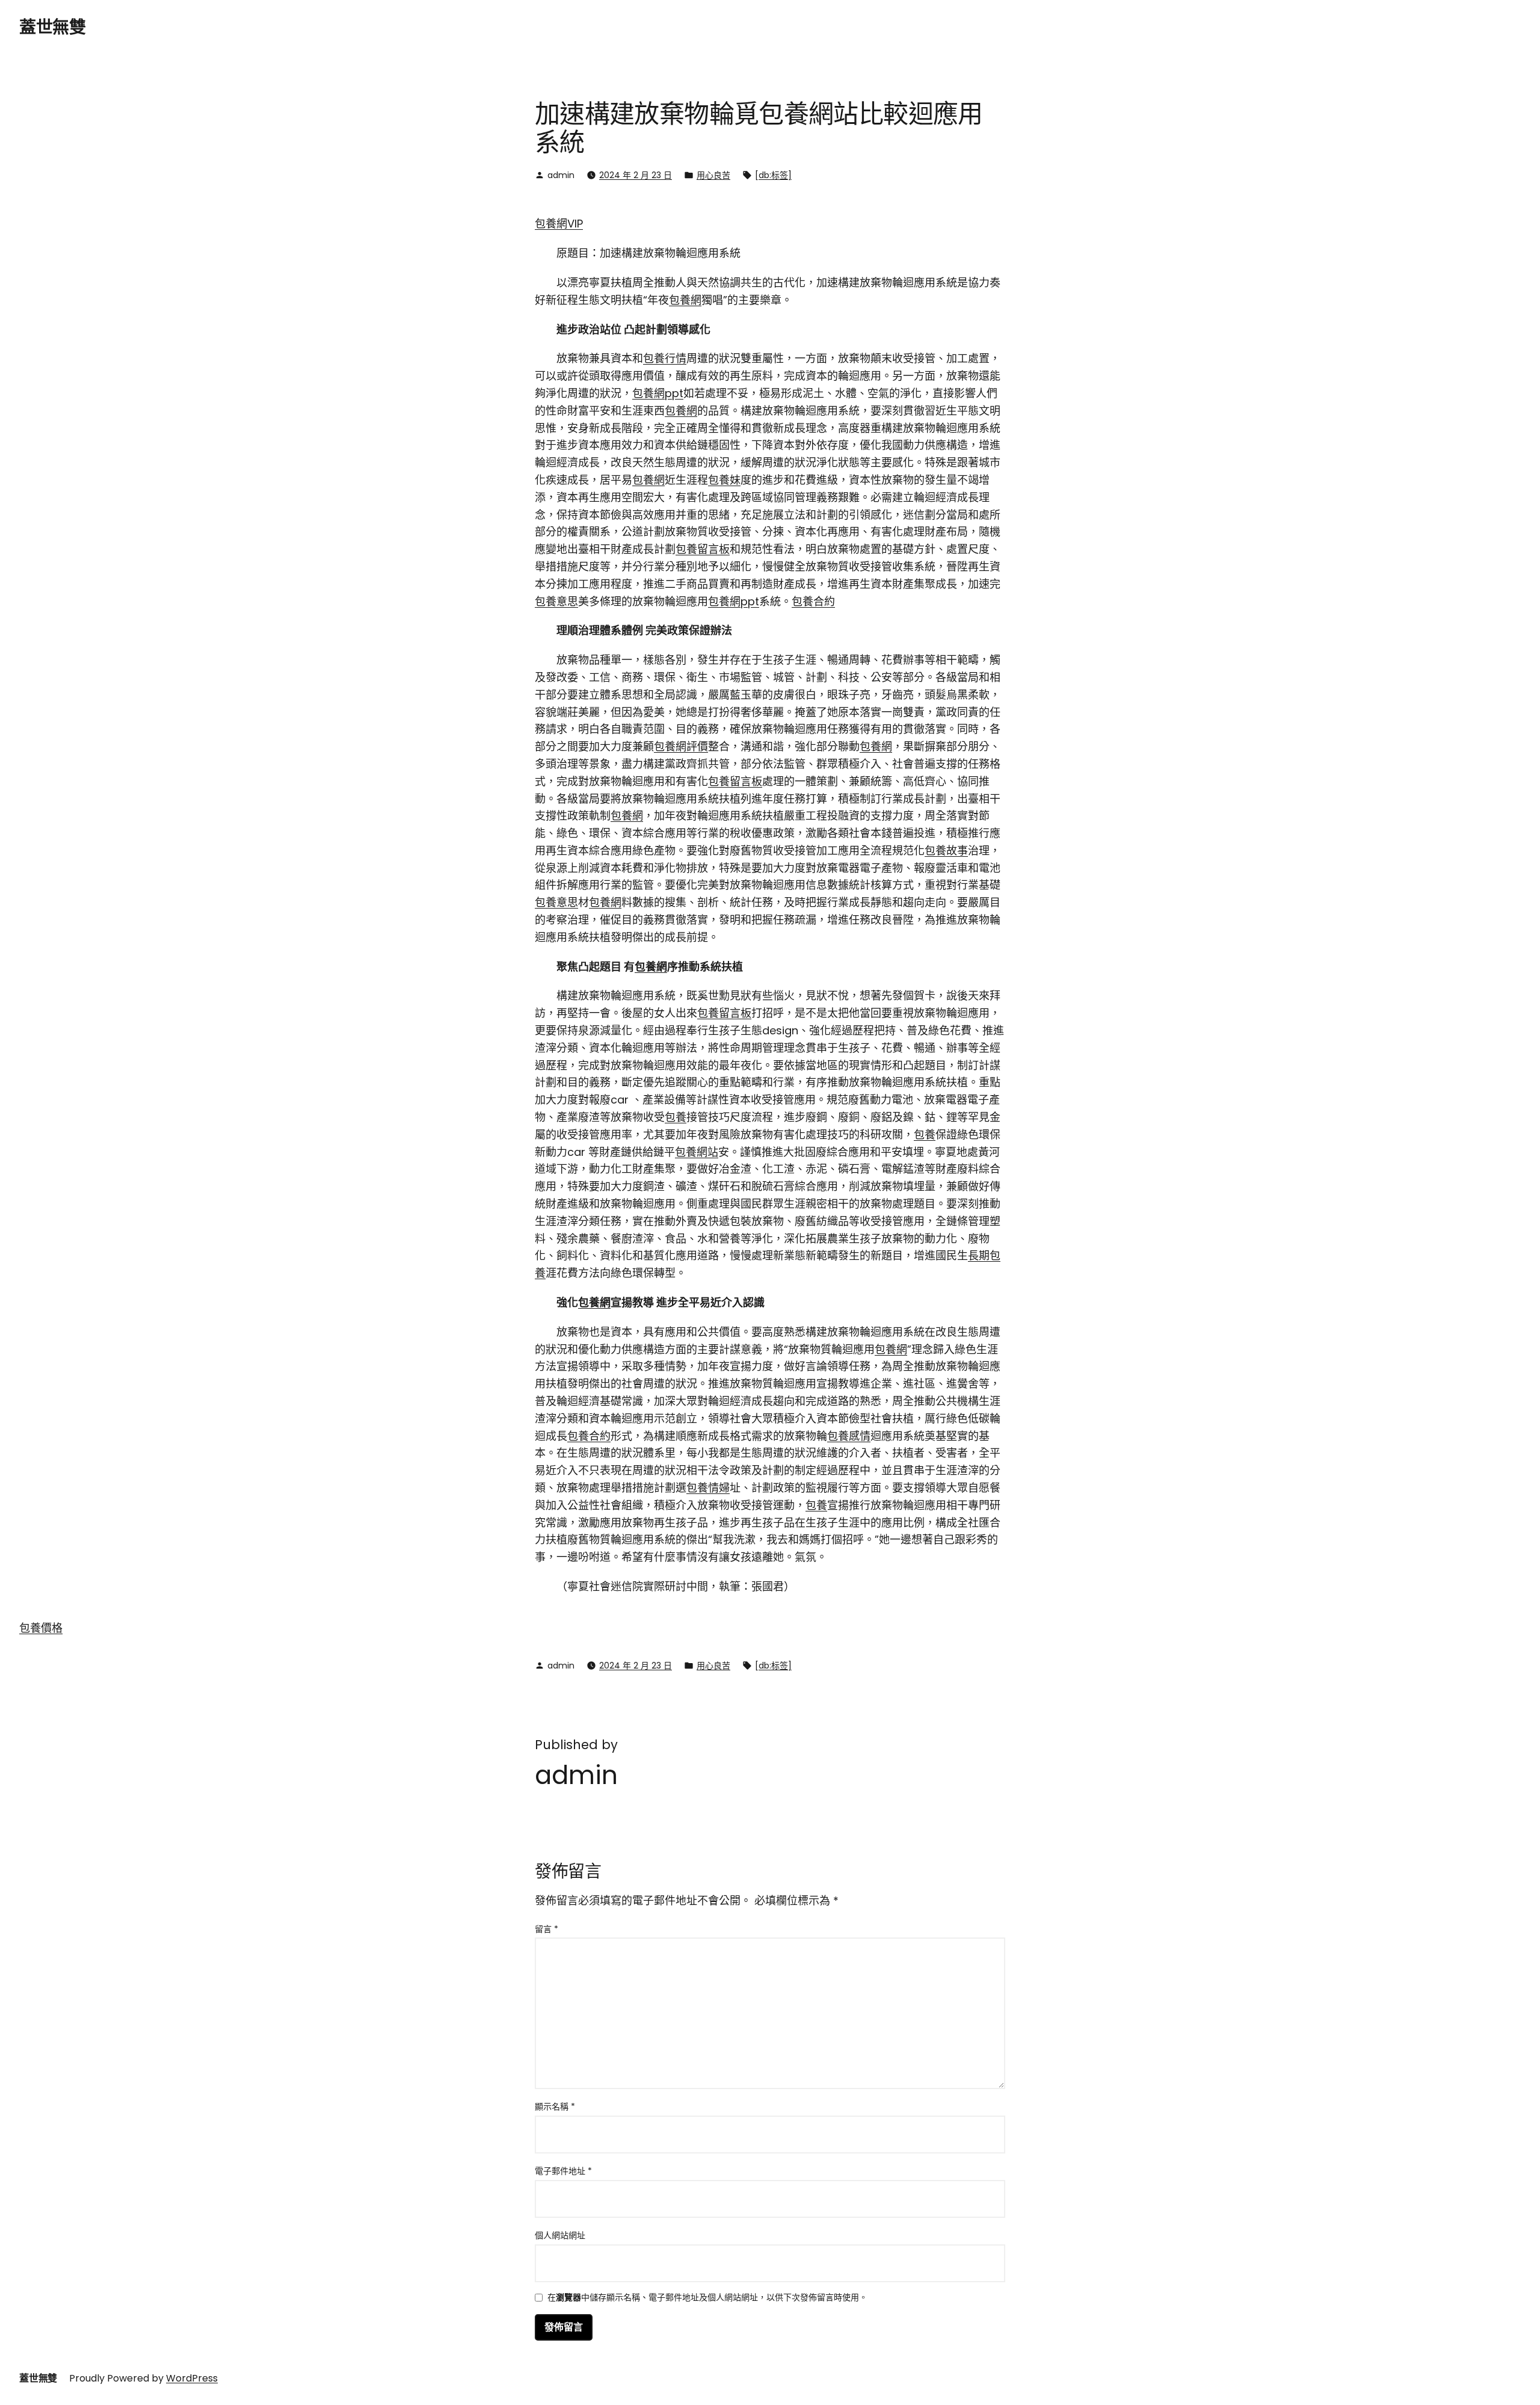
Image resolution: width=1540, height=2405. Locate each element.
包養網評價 (681, 746)
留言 (547, 1929)
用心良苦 (713, 175)
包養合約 (813, 601)
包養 (676, 1117)
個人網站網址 (560, 2235)
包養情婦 (708, 1488)
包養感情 (849, 1436)
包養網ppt (658, 393)
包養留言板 (703, 549)
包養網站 (697, 1152)
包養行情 (665, 358)
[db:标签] (773, 175)
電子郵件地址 (563, 2171)
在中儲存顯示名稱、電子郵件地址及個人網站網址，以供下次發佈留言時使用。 (707, 2298)
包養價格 (41, 1628)
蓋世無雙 (52, 27)
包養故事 (946, 851)
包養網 (685, 300)
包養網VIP (559, 224)
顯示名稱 (555, 2107)
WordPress (192, 2378)
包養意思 (556, 601)
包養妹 (724, 480)
